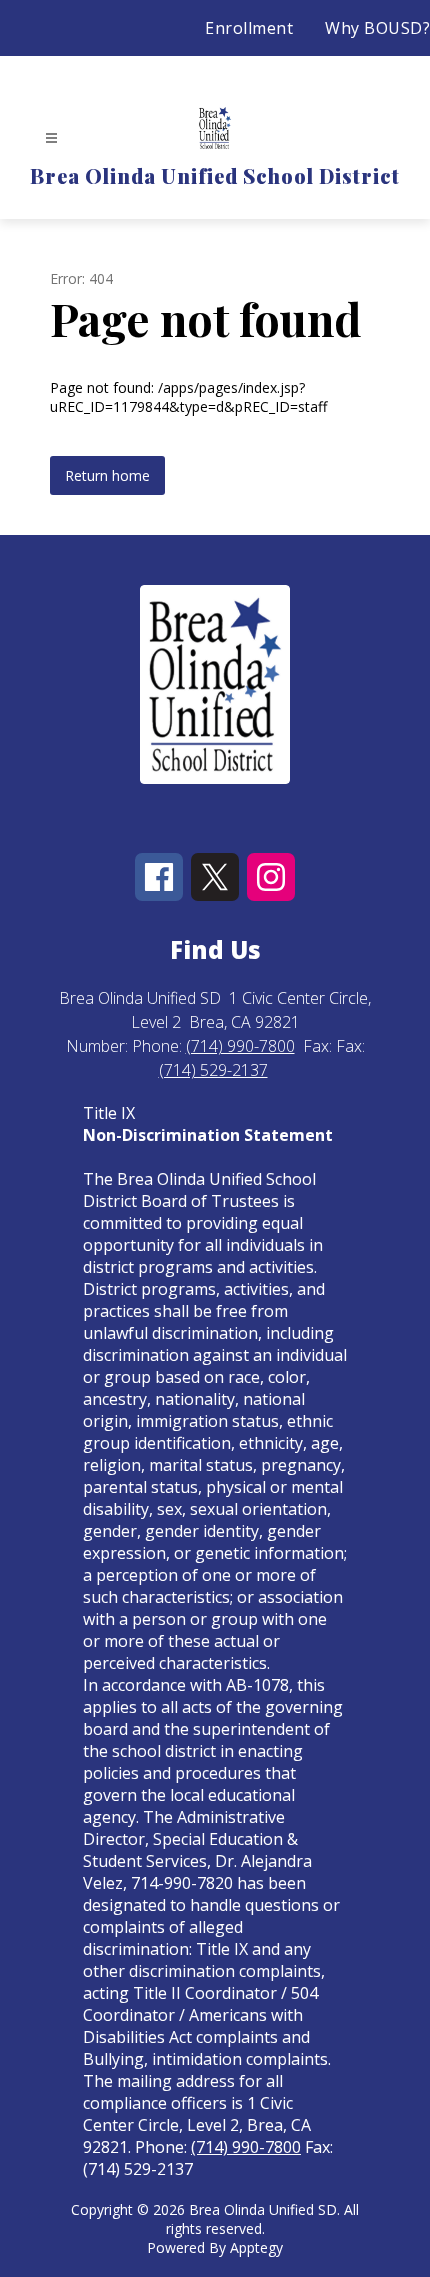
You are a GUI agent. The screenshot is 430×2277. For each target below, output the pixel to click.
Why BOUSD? (377, 28)
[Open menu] (51, 138)
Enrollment (249, 28)
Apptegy (256, 2247)
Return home (107, 475)
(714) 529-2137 (213, 1070)
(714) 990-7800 (240, 1046)
